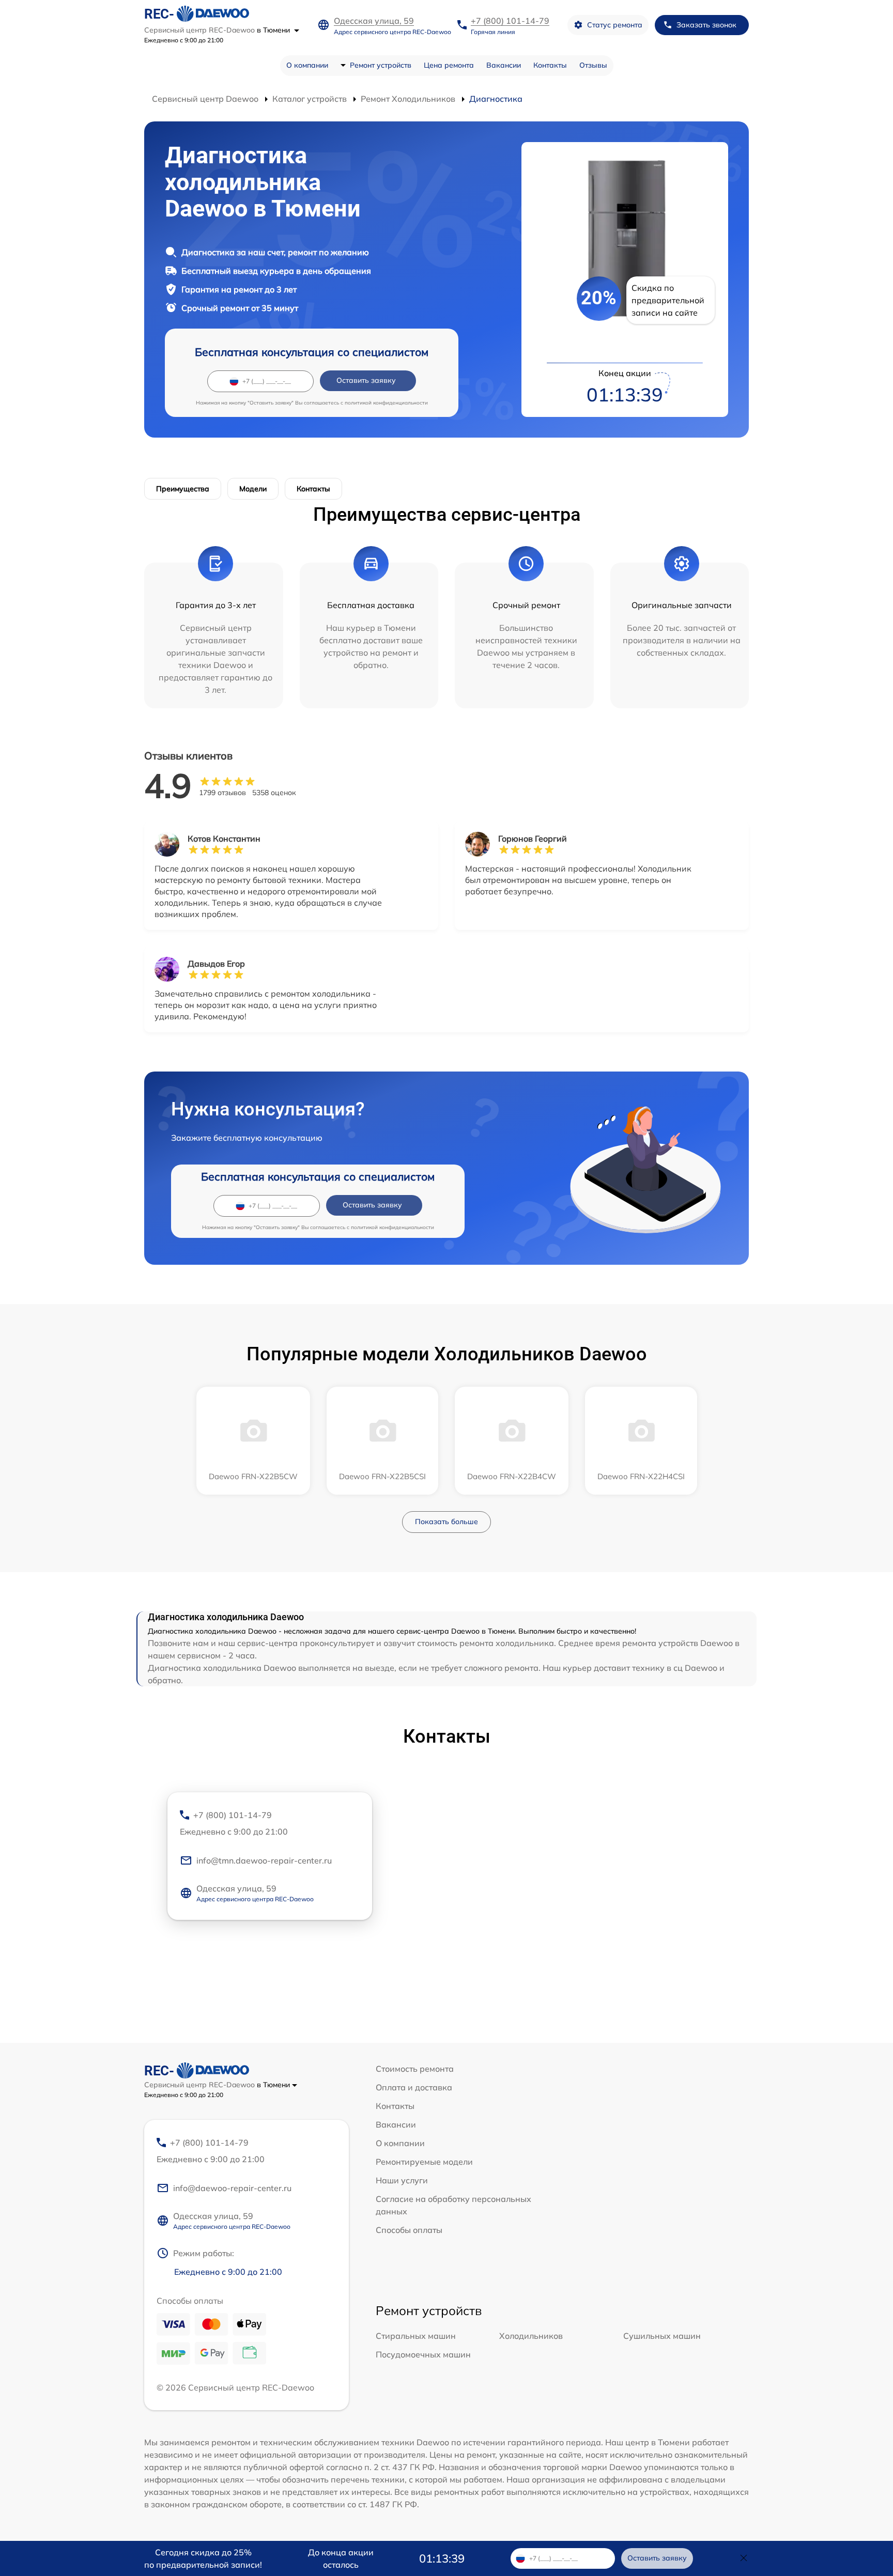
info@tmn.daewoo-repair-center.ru (264, 1860)
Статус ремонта (615, 25)
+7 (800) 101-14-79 (510, 21)
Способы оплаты (409, 2230)
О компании (307, 65)
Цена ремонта (449, 65)
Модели (253, 489)
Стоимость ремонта (415, 2069)
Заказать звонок (706, 25)
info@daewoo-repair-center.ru (232, 2188)
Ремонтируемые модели (424, 2162)
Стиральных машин (416, 2336)
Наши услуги (402, 2180)
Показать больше (446, 1522)
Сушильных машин (662, 2336)
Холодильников (531, 2336)
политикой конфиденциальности (386, 403)
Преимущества (183, 489)
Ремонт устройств (381, 65)
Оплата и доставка (414, 2087)
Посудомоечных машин (423, 2354)
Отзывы (593, 65)
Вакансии (504, 65)
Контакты (550, 65)
